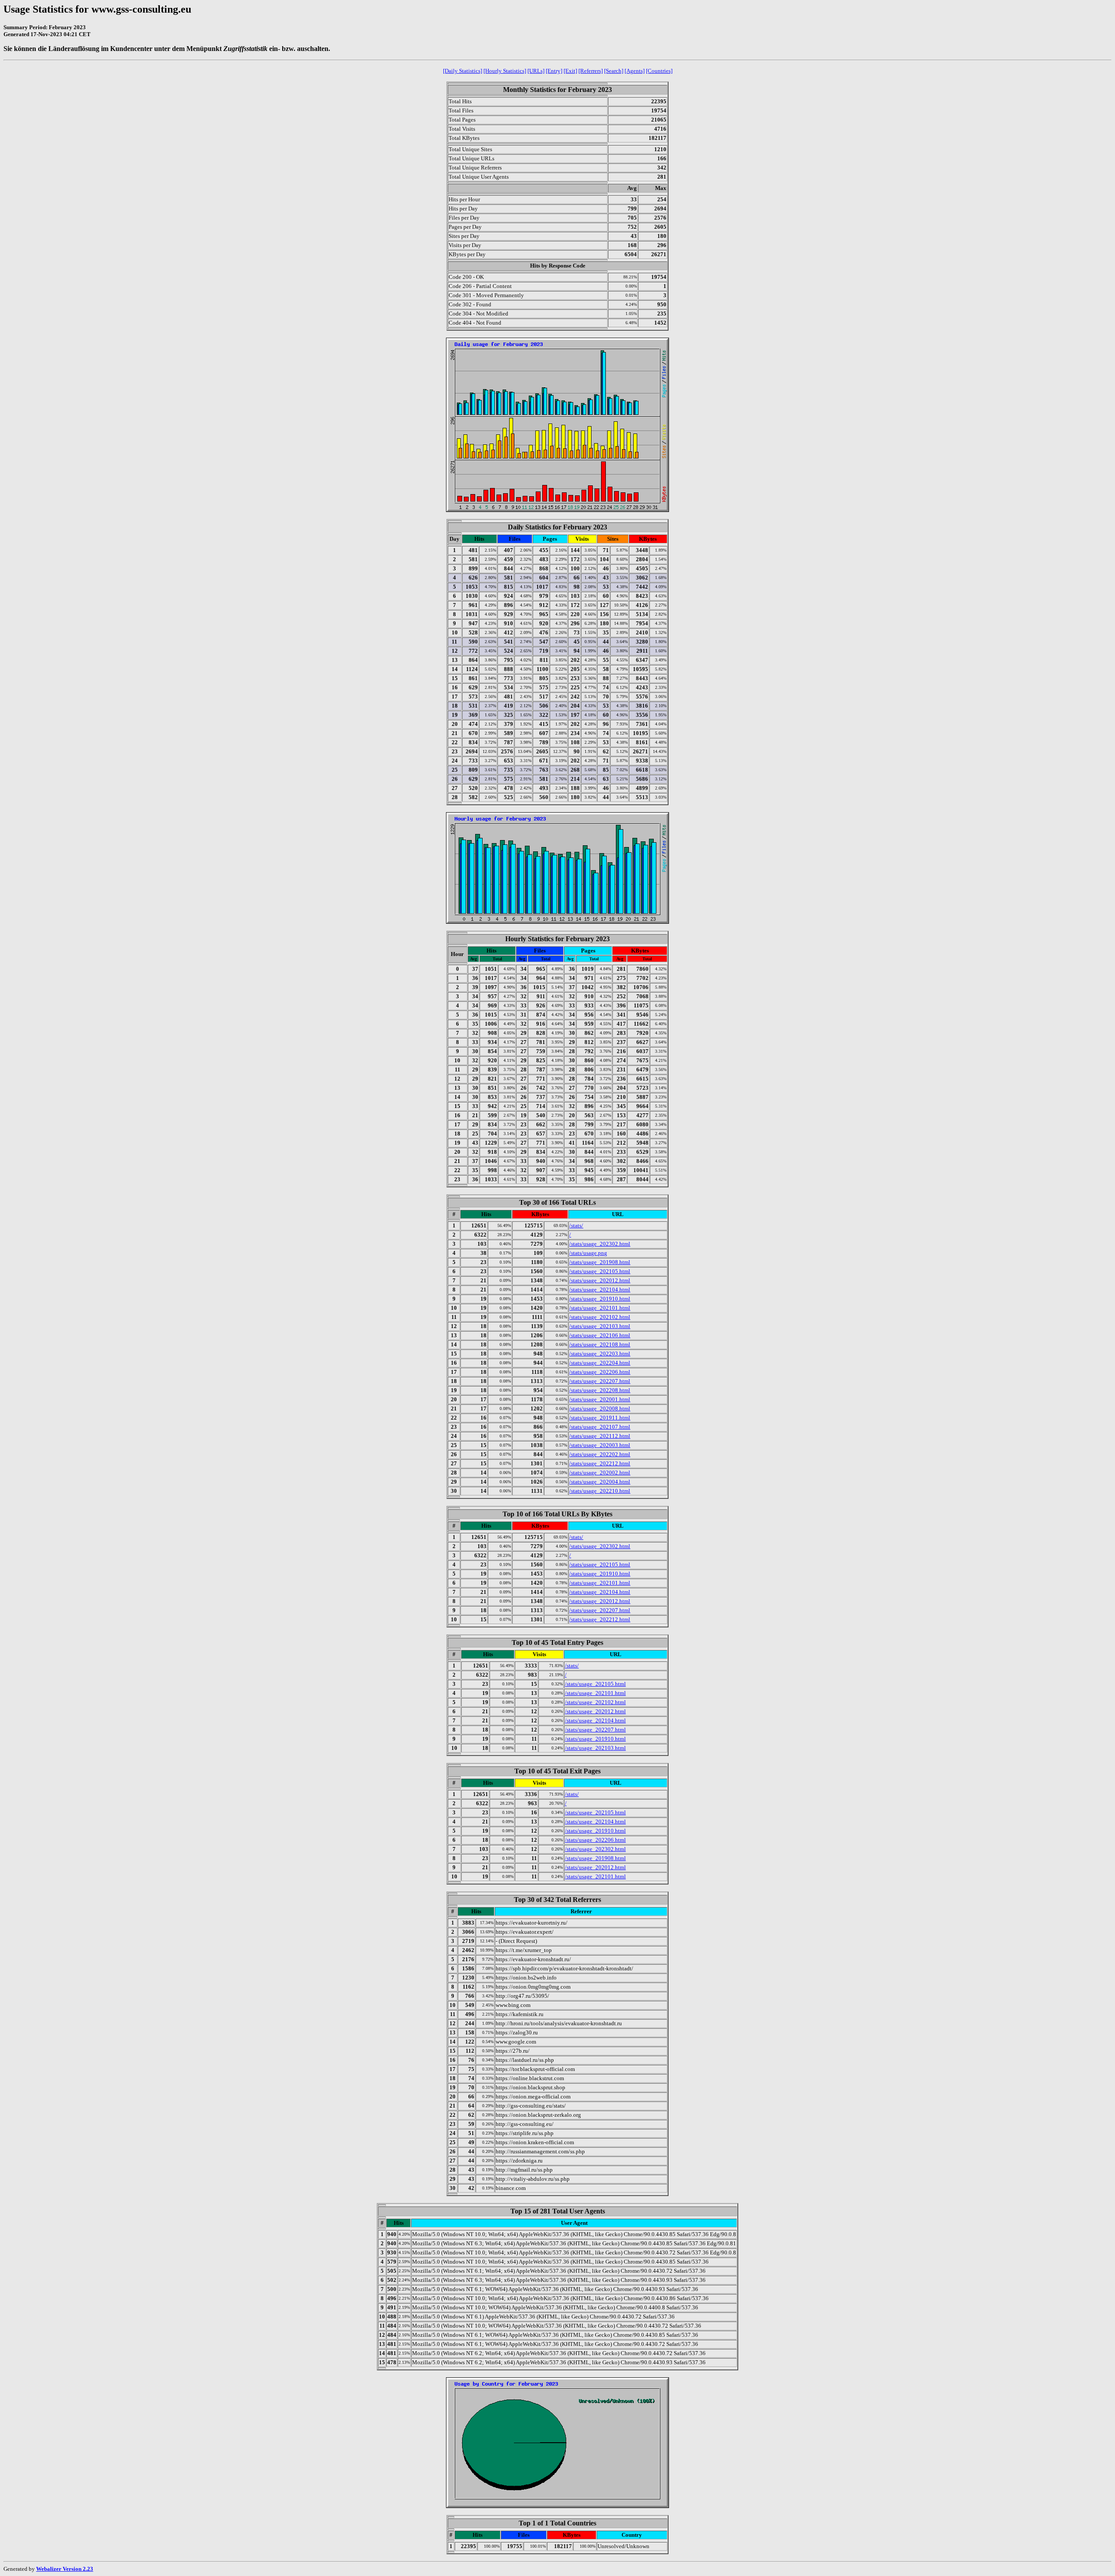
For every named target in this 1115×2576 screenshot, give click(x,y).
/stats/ (576, 1225)
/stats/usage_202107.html (600, 1427)
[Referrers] (591, 71)
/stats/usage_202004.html (600, 1482)
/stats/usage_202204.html (600, 1363)
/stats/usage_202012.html (600, 1280)
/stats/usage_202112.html (600, 1436)
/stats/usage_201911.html (600, 1418)
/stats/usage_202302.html (600, 1244)
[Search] (614, 71)
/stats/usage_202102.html (600, 1317)
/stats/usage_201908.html (600, 1262)
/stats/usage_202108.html (600, 1344)
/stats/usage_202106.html (600, 1335)
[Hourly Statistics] (505, 71)
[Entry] (554, 71)
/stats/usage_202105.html (600, 1271)
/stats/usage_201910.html (600, 1299)
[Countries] (659, 71)
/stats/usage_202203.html (600, 1354)
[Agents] (635, 71)
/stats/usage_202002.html (600, 1473)
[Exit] (570, 71)
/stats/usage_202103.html (600, 1326)
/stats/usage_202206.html (600, 1372)
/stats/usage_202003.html (600, 1445)
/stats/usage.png (588, 1253)
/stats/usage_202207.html (600, 1381)
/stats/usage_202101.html (600, 1308)
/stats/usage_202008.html (600, 1408)
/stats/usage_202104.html (600, 1290)
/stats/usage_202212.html (600, 1463)
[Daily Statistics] (463, 71)
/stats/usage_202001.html (600, 1399)
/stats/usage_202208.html (600, 1390)
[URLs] (536, 71)
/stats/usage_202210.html (600, 1491)
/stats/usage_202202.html (600, 1454)
